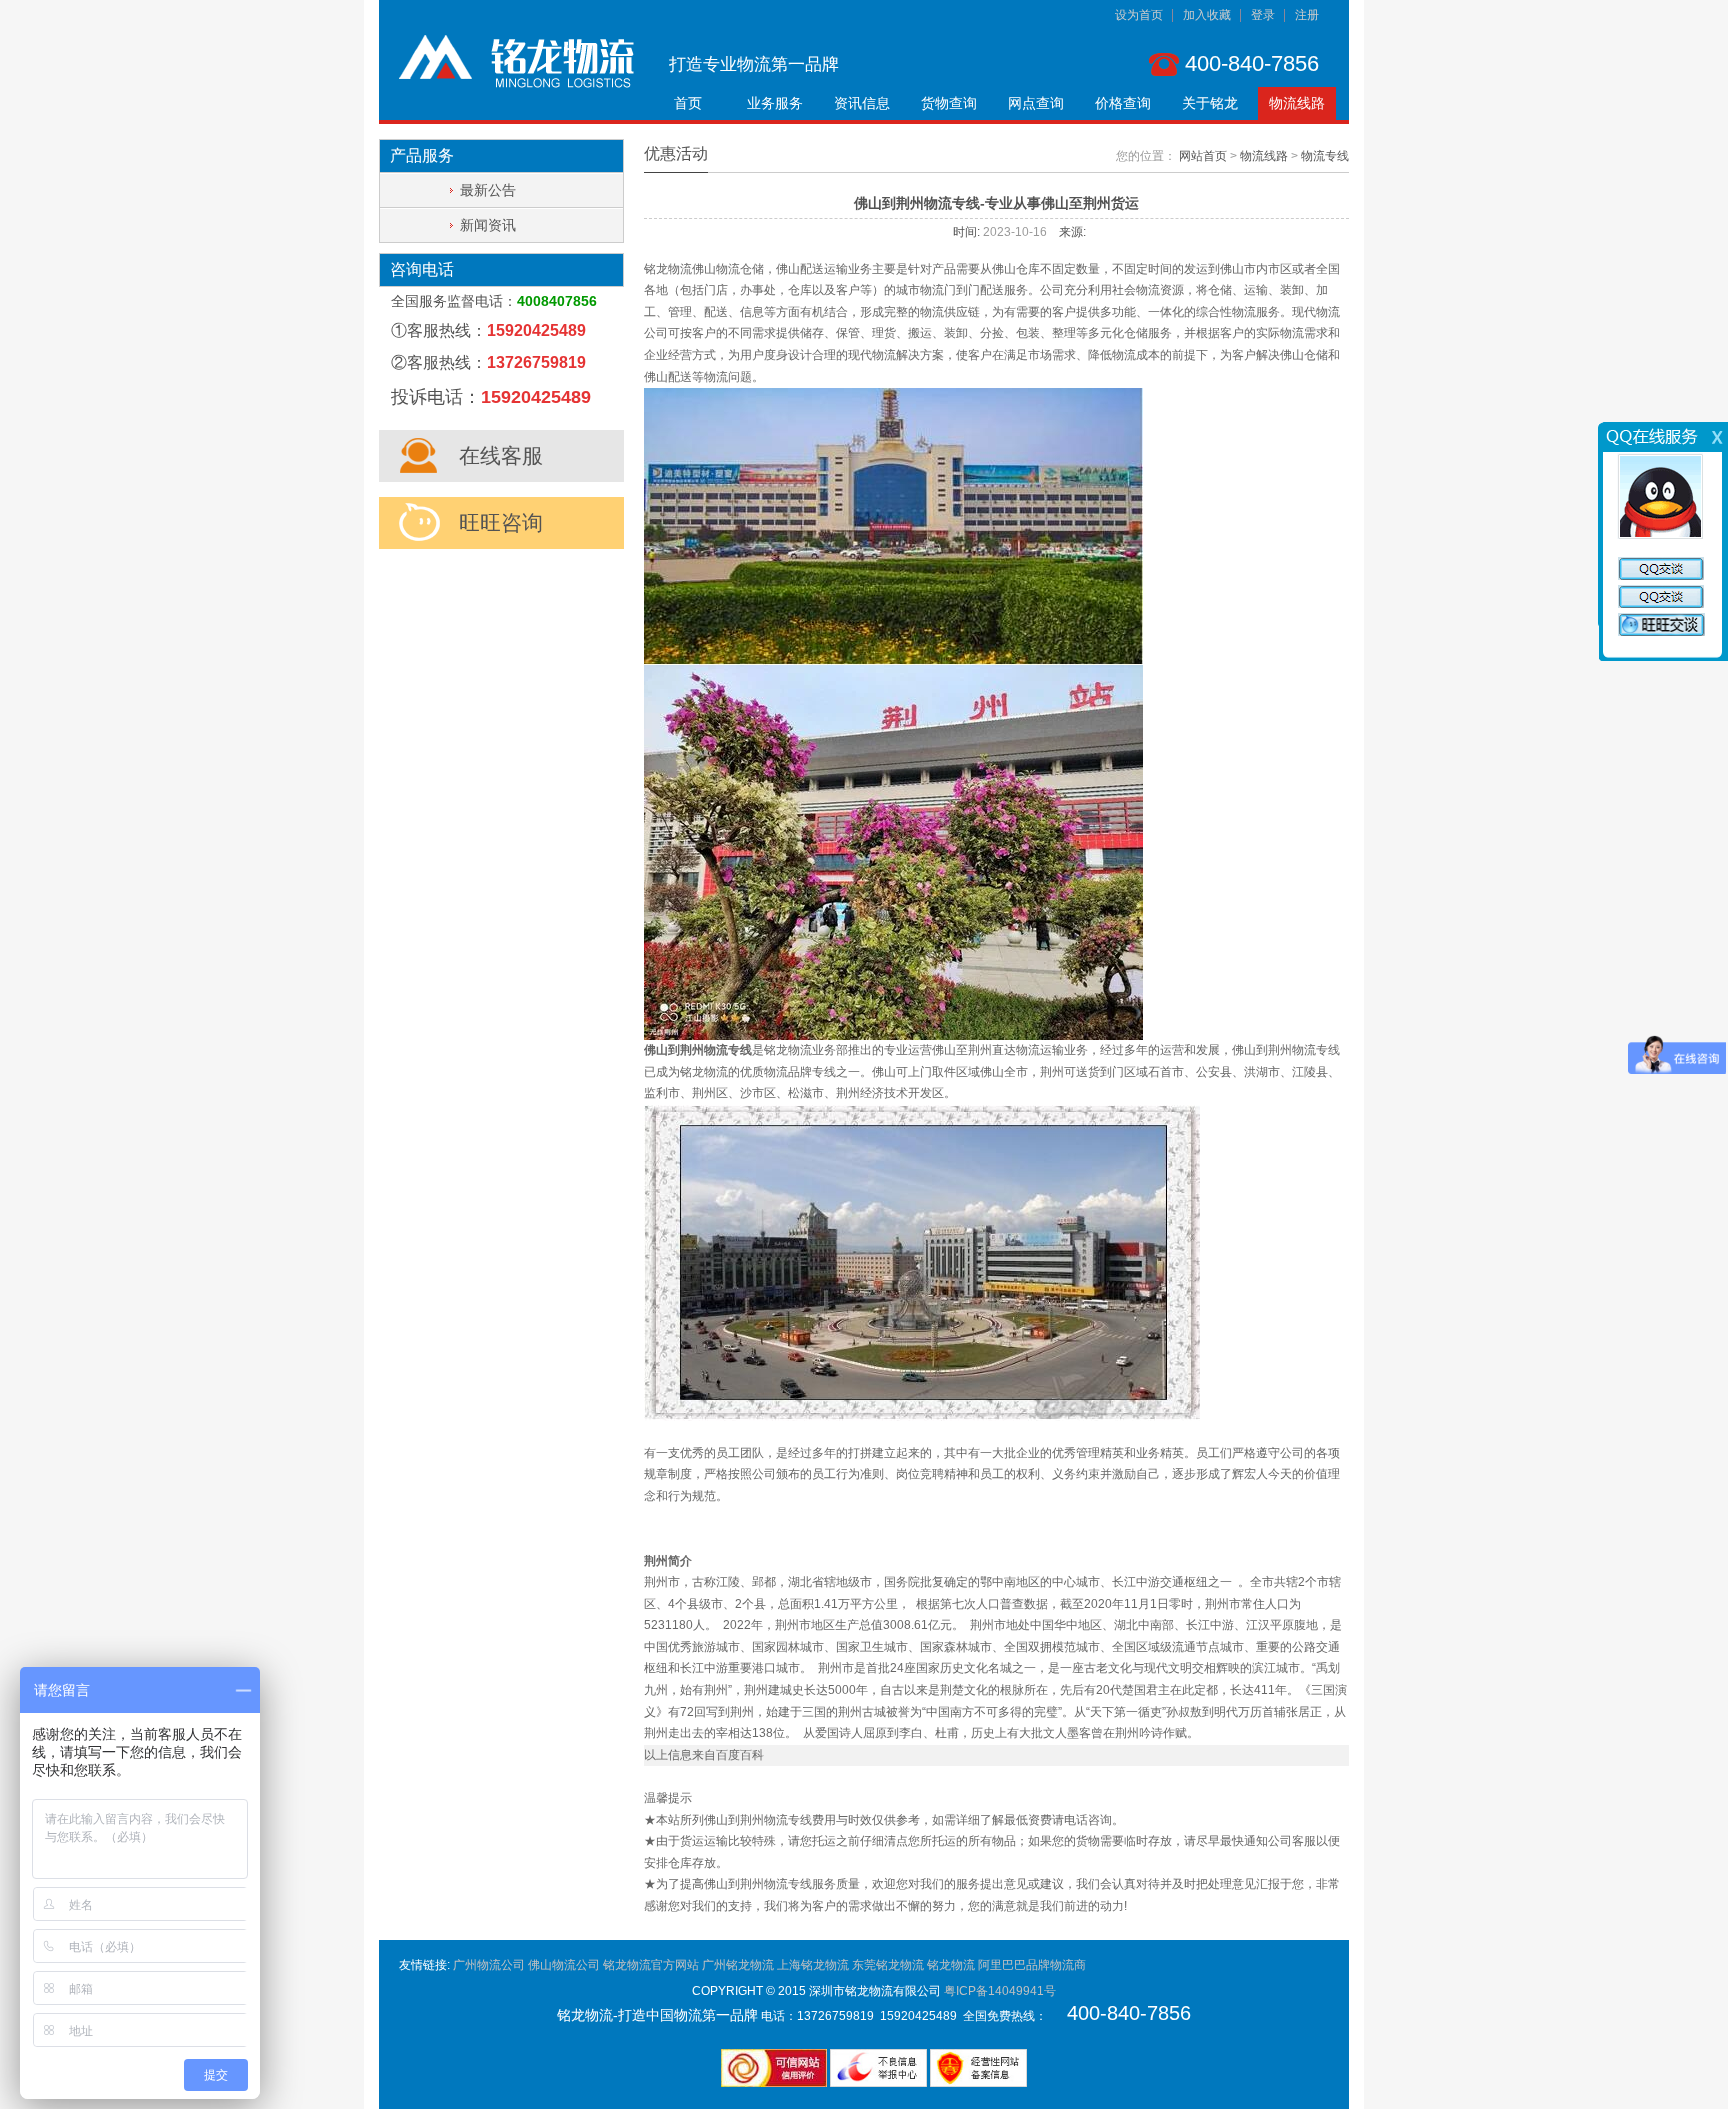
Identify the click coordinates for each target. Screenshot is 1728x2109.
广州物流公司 (489, 1965)
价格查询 (1123, 103)
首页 (688, 103)
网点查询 (1036, 103)
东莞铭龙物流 (888, 1965)
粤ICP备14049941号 (1000, 1991)
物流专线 (1325, 156)
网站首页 (1203, 156)
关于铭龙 (1210, 103)
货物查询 (949, 103)
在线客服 (501, 455)
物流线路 (1297, 103)
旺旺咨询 (501, 522)
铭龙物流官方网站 (651, 1965)
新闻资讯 (488, 225)
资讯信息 (862, 103)
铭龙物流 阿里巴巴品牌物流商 (1006, 1965)
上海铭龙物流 (813, 1965)
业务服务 (775, 103)
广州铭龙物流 (738, 1965)
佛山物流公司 (564, 1965)
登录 (1263, 15)
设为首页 (1139, 15)
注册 (1307, 15)
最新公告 (488, 190)
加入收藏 (1207, 15)
